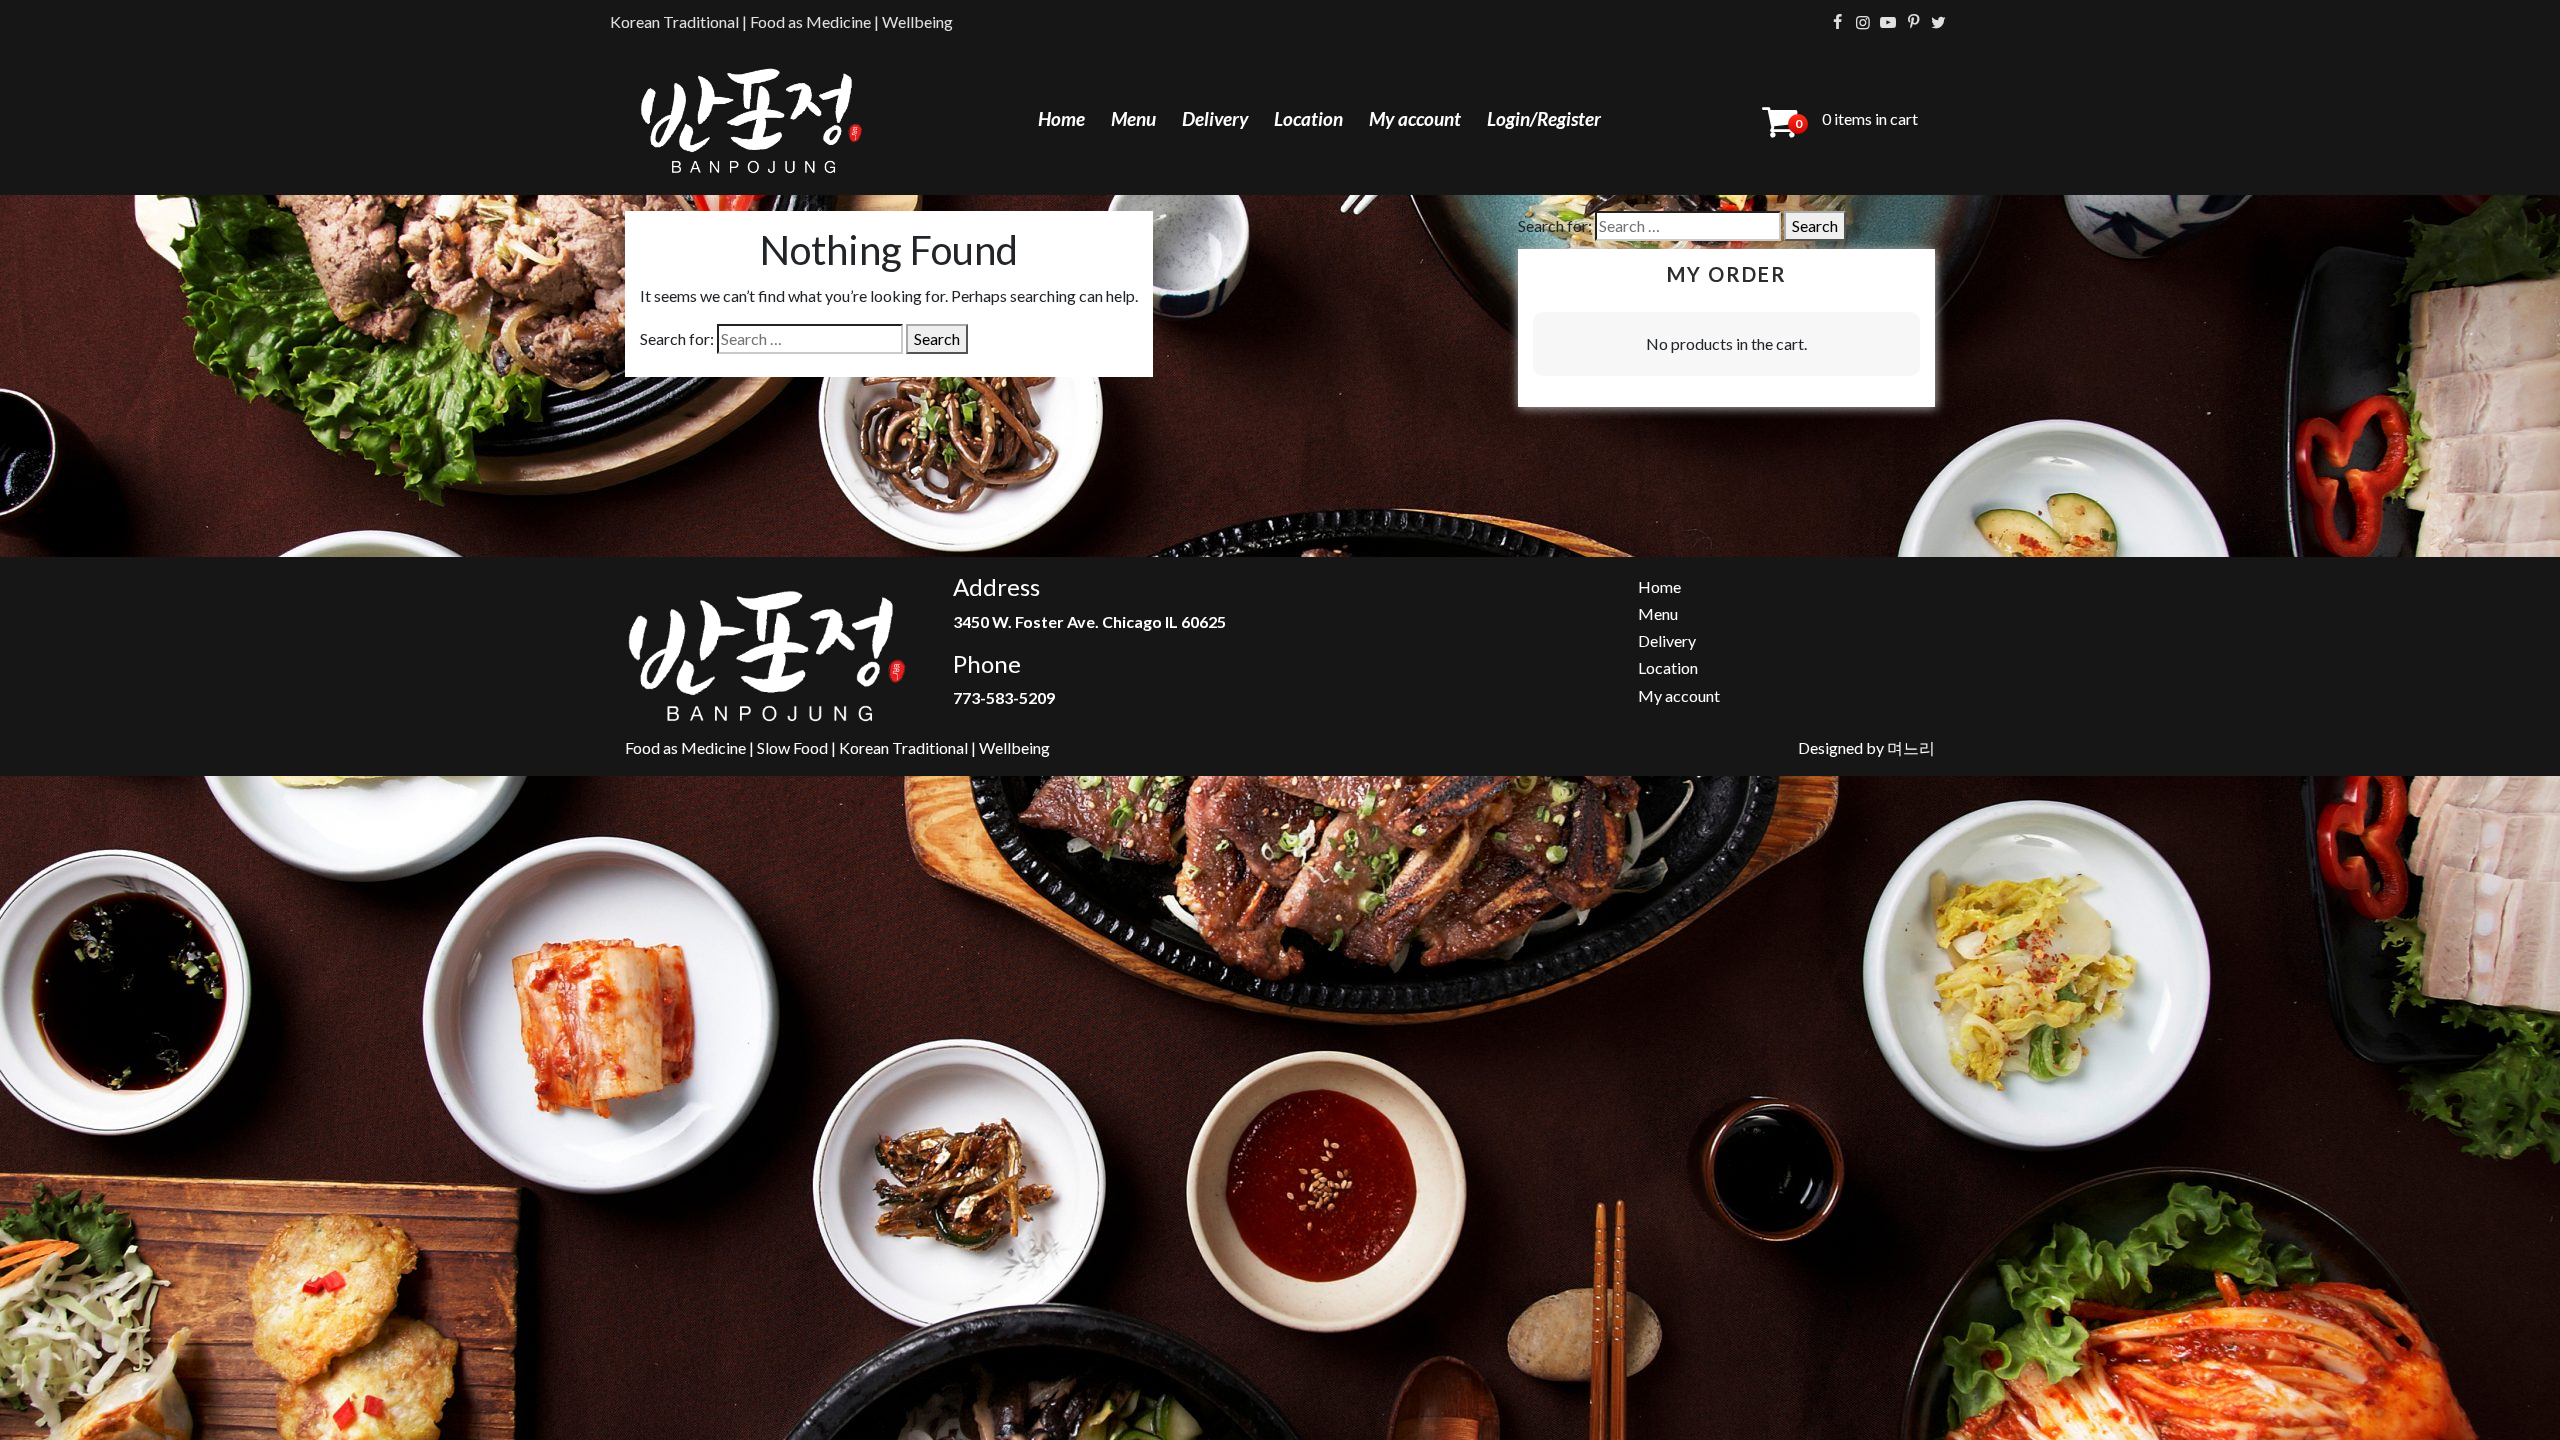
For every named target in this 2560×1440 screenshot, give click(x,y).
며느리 (1911, 747)
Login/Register (1544, 118)
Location (1308, 118)
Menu (1133, 118)
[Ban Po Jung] (751, 119)
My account (1415, 118)
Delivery (1215, 118)
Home (1061, 118)
